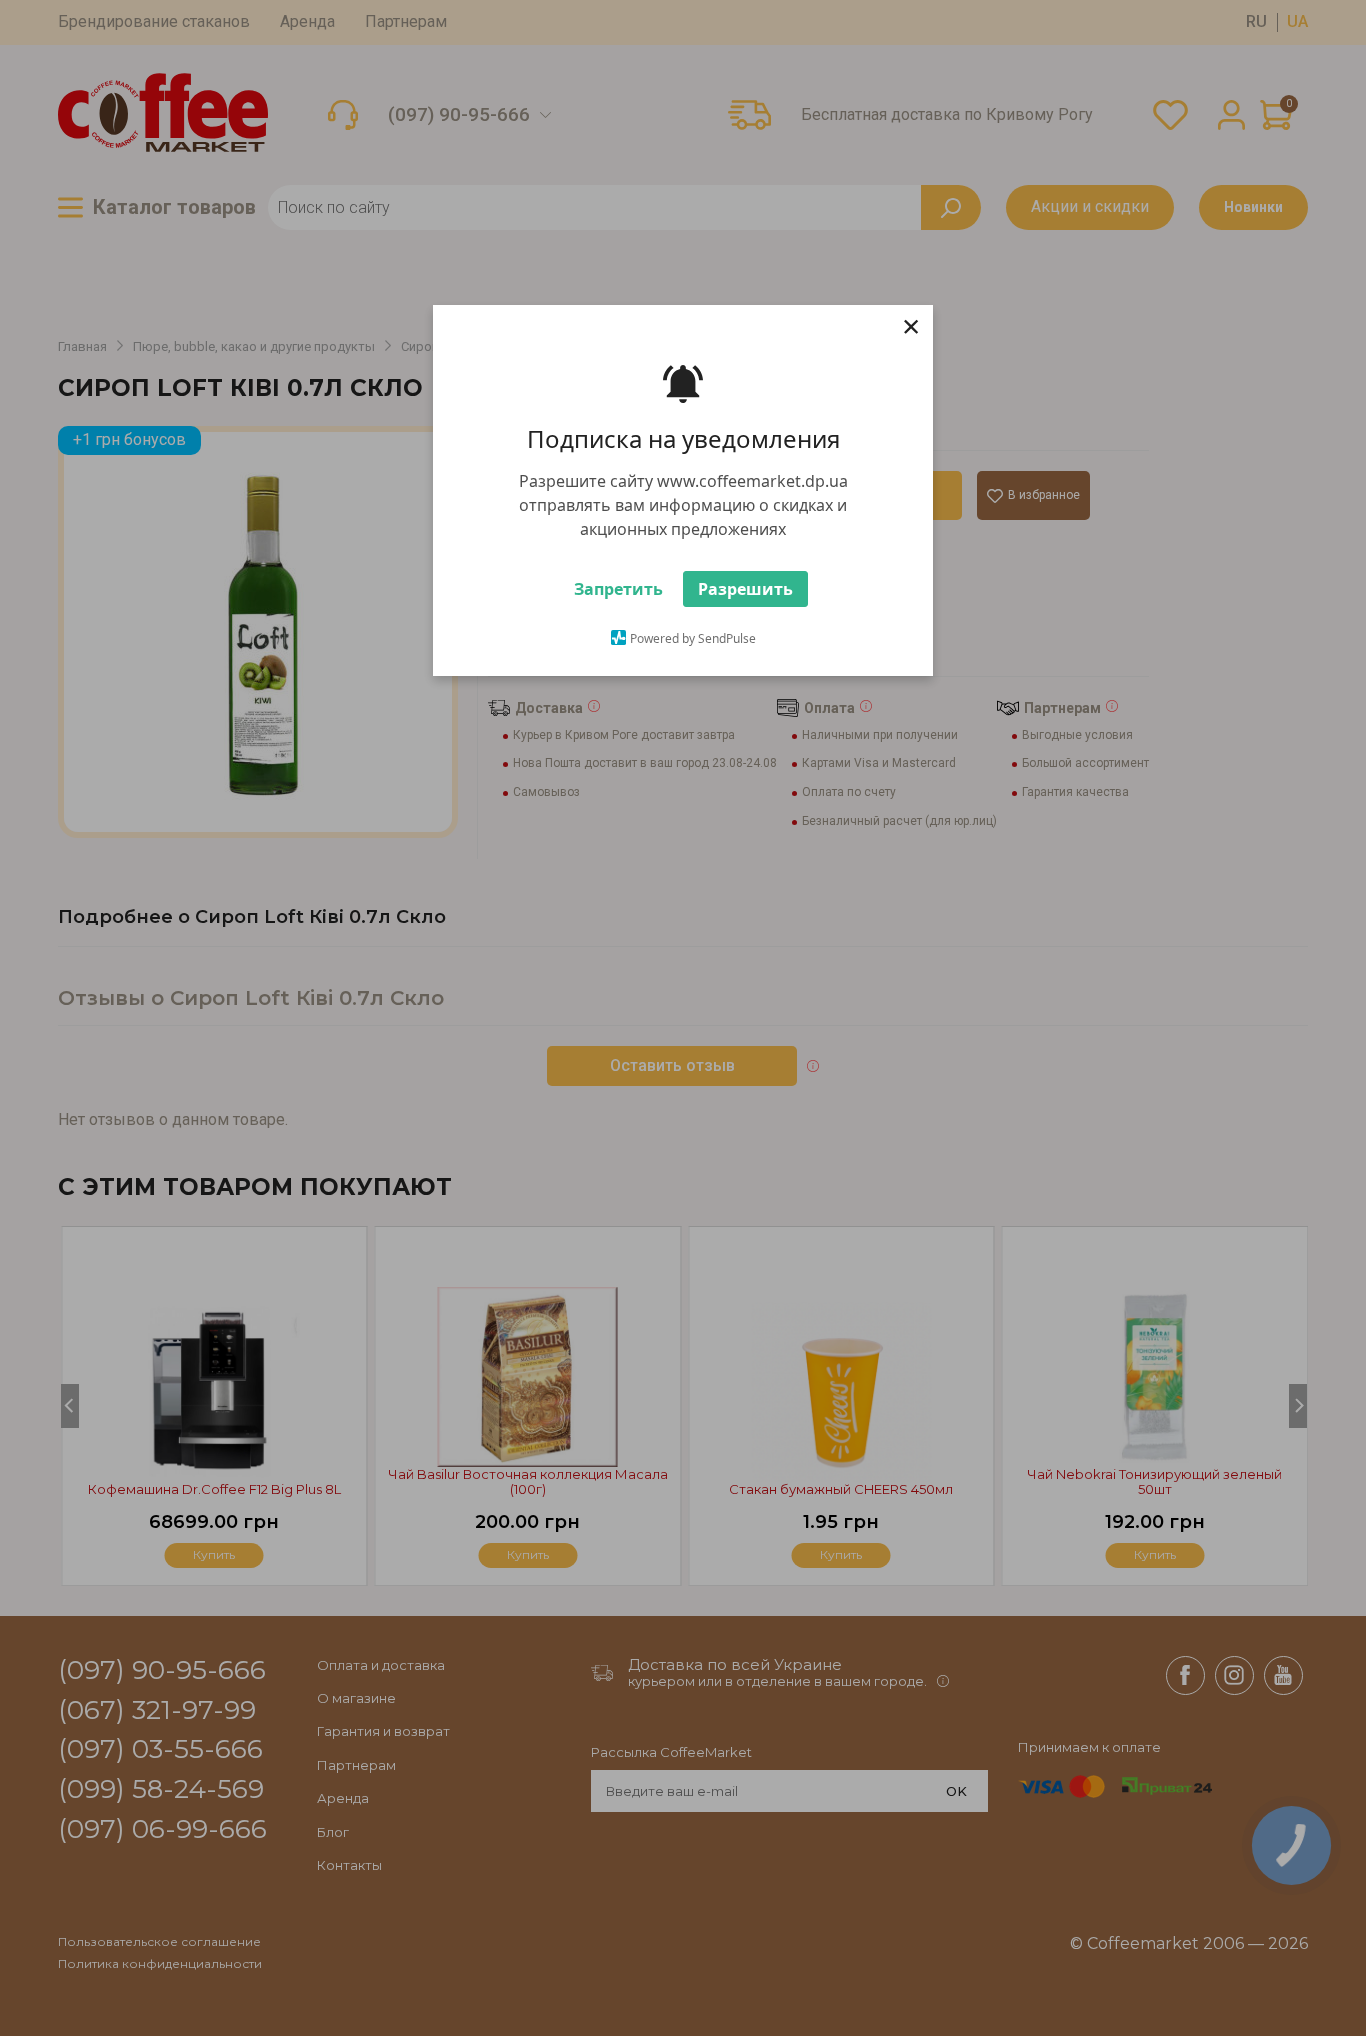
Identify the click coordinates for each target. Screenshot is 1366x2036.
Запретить (618, 589)
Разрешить (745, 589)
